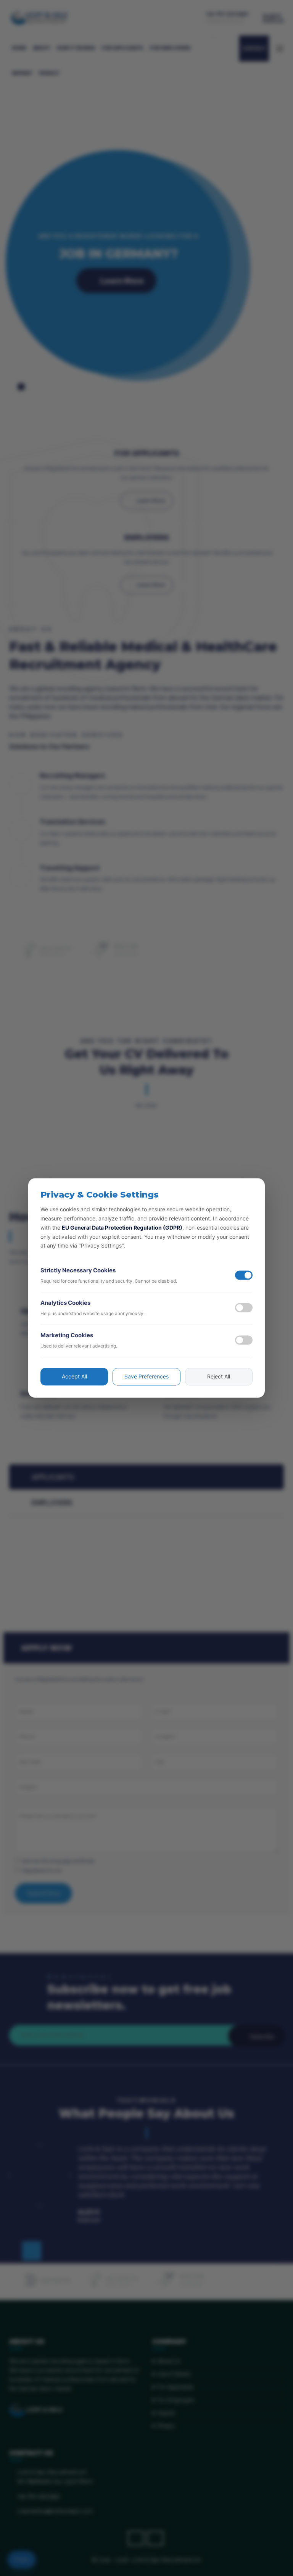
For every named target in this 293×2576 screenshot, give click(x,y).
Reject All (219, 1377)
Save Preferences (146, 1377)
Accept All (74, 1377)
